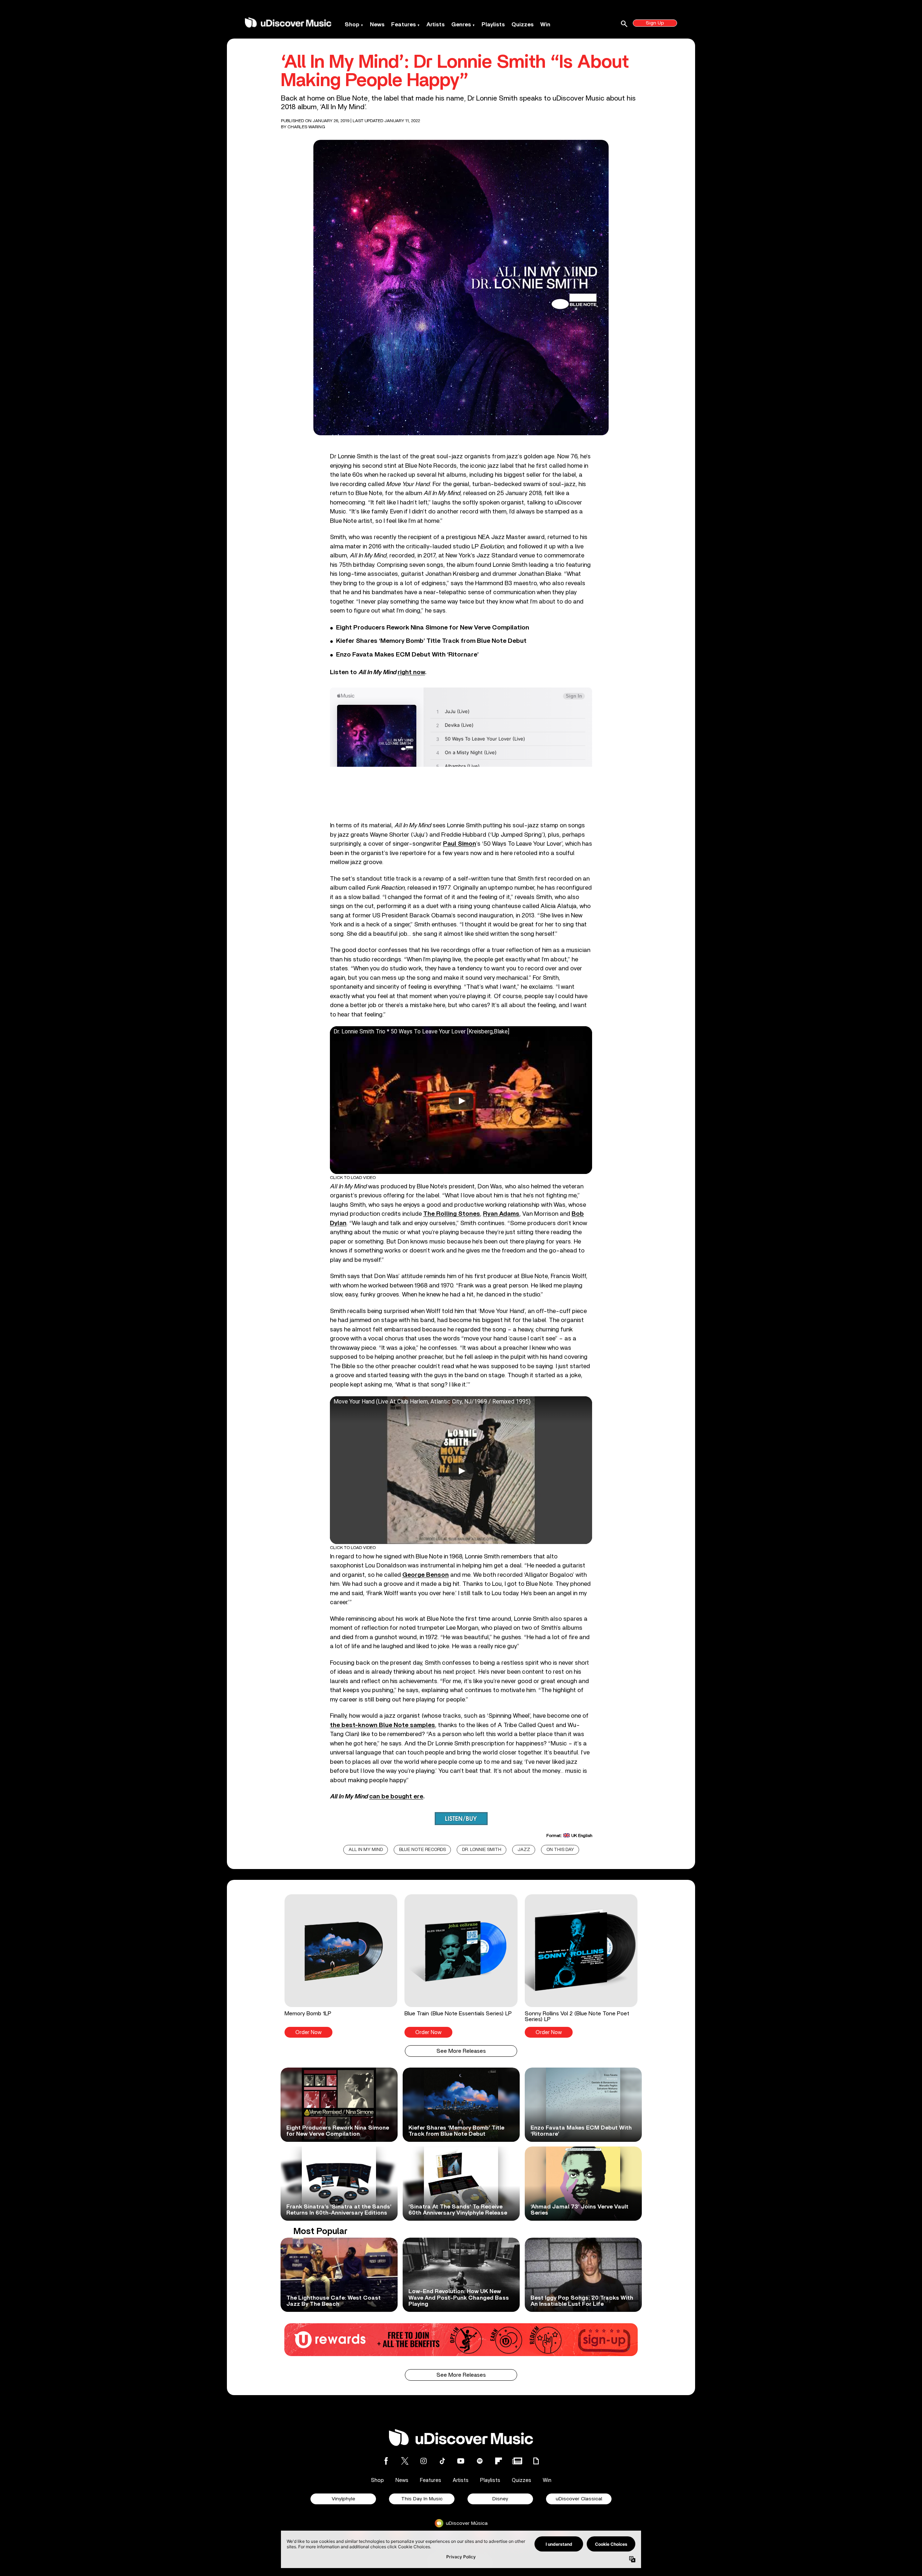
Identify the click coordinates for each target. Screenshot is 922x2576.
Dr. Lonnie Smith (482, 1850)
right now (411, 672)
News (377, 25)
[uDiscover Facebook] (386, 2461)
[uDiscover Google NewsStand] (517, 2461)
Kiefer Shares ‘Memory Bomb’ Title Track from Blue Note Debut (431, 641)
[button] (341, 1966)
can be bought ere (396, 1796)
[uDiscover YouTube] (461, 2461)
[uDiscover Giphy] (536, 2461)
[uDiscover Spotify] (480, 2461)
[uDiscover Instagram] (424, 2461)
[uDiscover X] (405, 2461)
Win (545, 25)
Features (404, 25)
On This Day (560, 1850)
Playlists (493, 25)
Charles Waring (306, 127)
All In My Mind (366, 1850)
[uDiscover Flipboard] (498, 2461)
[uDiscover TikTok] (442, 2461)
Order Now (308, 2032)
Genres (461, 25)
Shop (352, 25)
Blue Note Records (422, 1850)
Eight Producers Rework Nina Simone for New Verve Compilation (433, 628)
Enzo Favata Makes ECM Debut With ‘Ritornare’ (407, 655)
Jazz (524, 1850)
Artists (436, 25)
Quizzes (523, 25)
